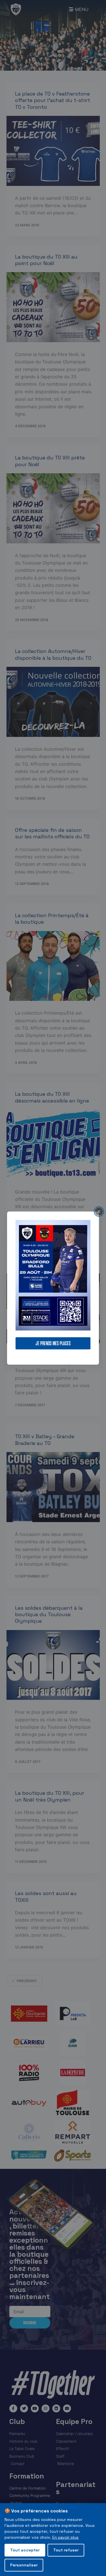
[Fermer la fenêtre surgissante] (99, 1211)
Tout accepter (25, 2550)
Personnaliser (24, 2565)
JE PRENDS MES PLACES (53, 1343)
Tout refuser (66, 2550)
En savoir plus (65, 2537)
